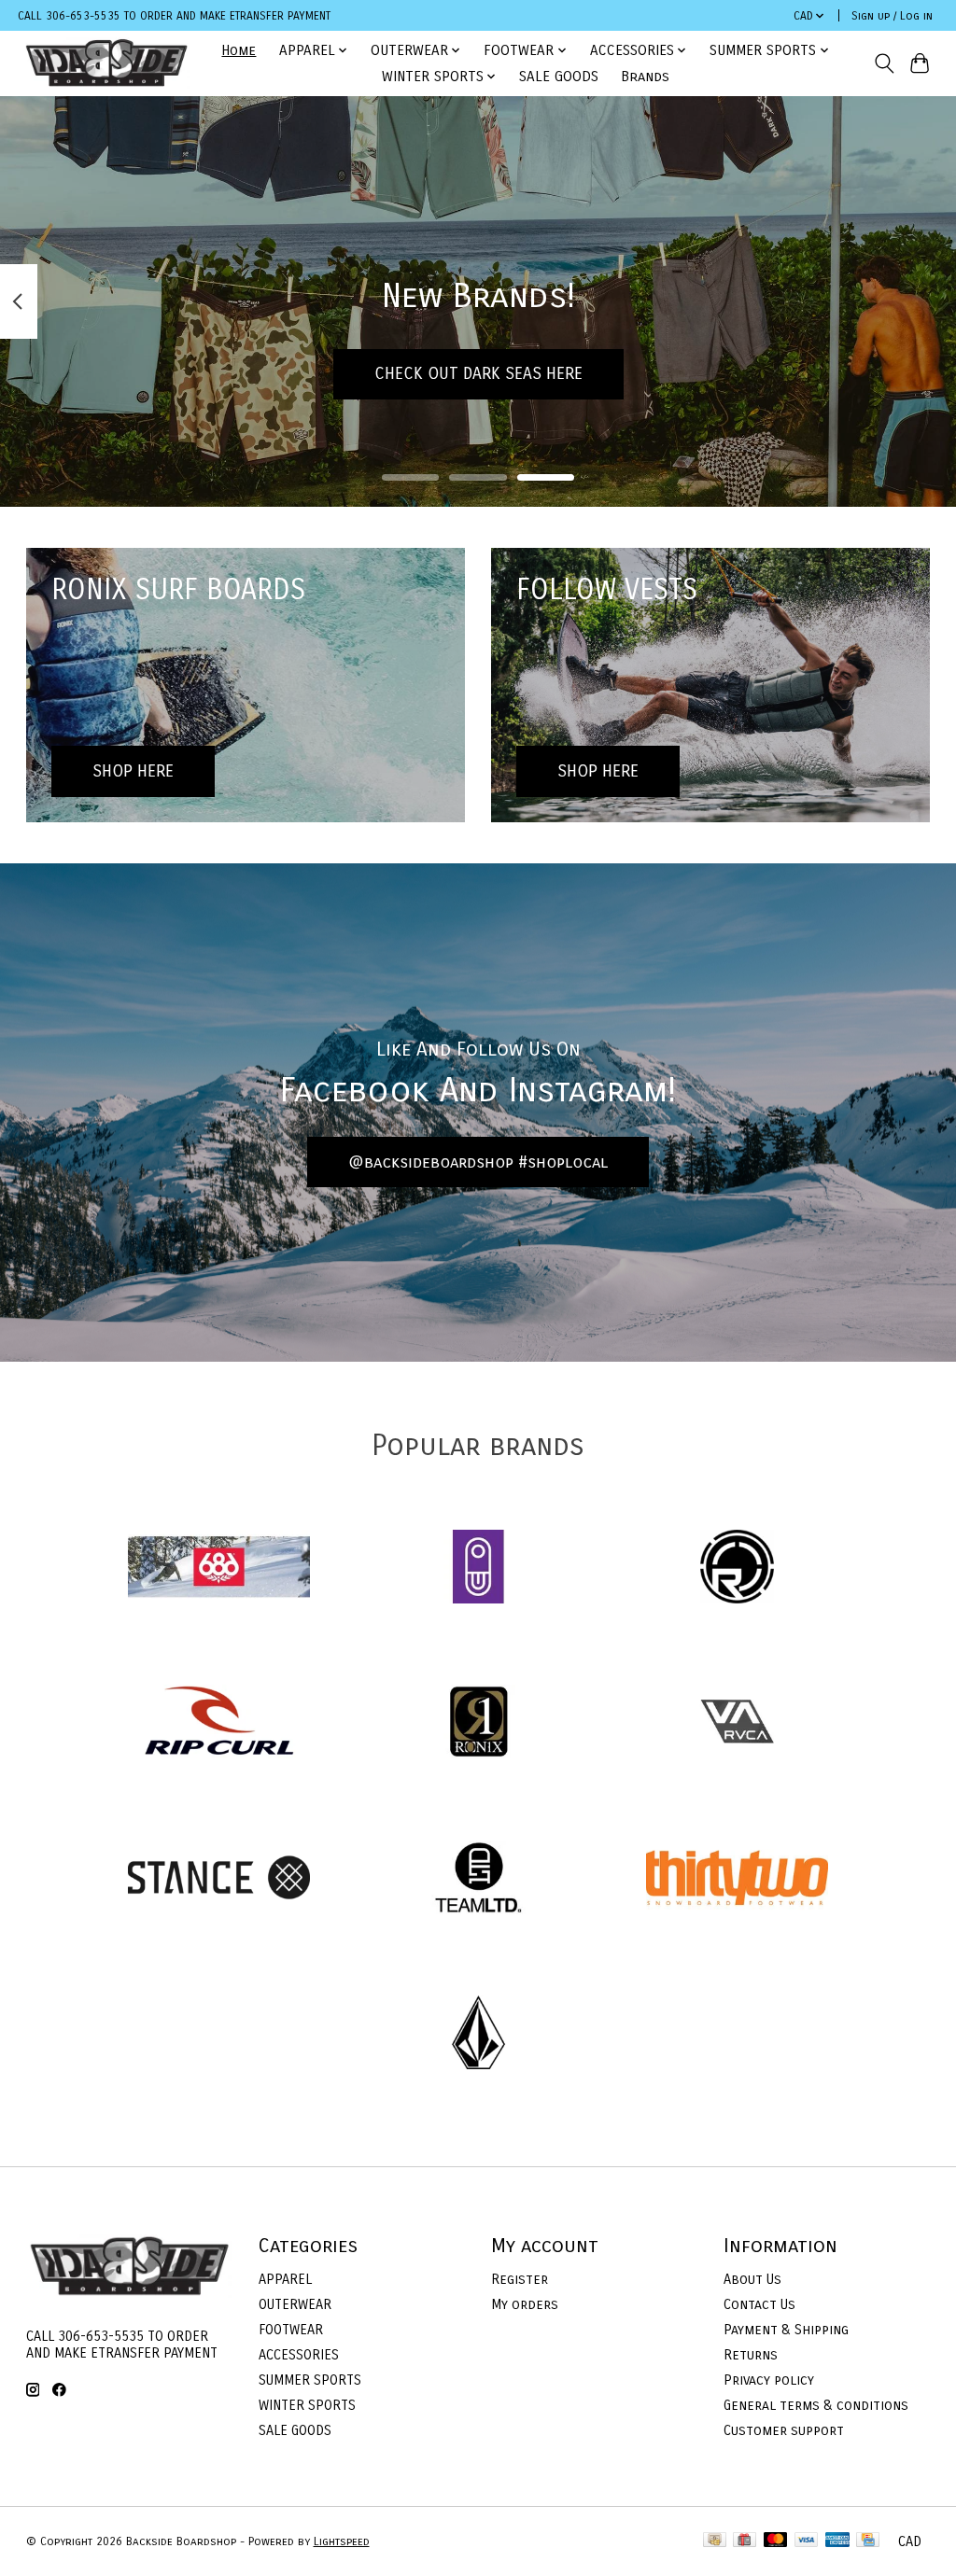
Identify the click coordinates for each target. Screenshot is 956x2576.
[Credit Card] (868, 2541)
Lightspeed (342, 2541)
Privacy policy (769, 2380)
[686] (219, 1568)
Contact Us (759, 2304)
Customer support (784, 2430)
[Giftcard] (745, 2541)
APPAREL (285, 2279)
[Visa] (807, 2541)
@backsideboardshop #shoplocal (478, 1162)
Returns (751, 2355)
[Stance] (219, 1879)
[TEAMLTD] (478, 1879)
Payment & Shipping (786, 2330)
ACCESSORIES (299, 2355)
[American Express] (837, 2541)
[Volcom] (478, 2035)
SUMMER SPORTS (310, 2380)
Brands (645, 77)
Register (520, 2279)
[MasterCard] (776, 2541)
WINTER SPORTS (307, 2405)
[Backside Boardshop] (106, 63)
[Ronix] (478, 1724)
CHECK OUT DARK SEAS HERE (478, 374)
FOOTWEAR (291, 2330)
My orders (525, 2304)
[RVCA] (738, 1724)
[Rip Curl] (219, 1724)
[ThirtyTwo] (738, 1879)
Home (239, 50)
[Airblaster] (478, 1568)
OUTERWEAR (295, 2304)
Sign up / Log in (892, 16)
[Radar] (738, 1568)
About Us (752, 2279)
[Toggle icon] (884, 63)
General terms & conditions (816, 2405)
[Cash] (715, 2541)
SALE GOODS (559, 77)
